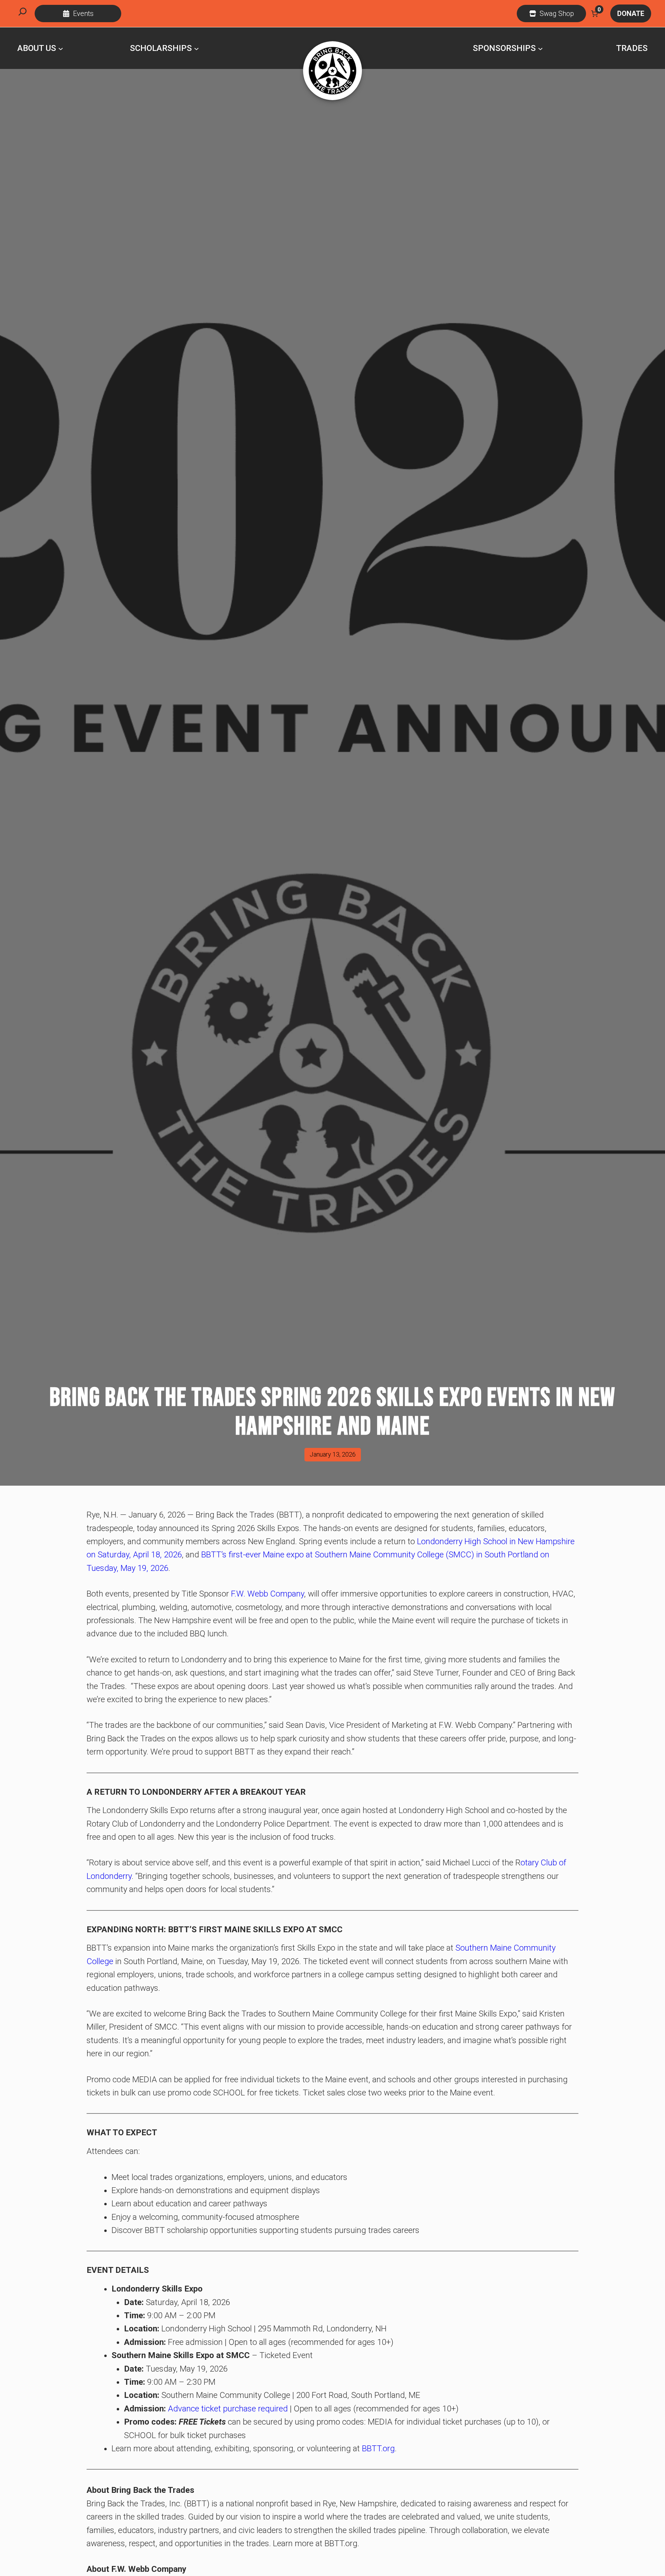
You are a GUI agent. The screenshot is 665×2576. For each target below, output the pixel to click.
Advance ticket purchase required (228, 2409)
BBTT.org (378, 2448)
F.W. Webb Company (268, 1594)
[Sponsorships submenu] (540, 48)
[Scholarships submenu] (196, 48)
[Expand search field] (23, 14)
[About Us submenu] (61, 48)
